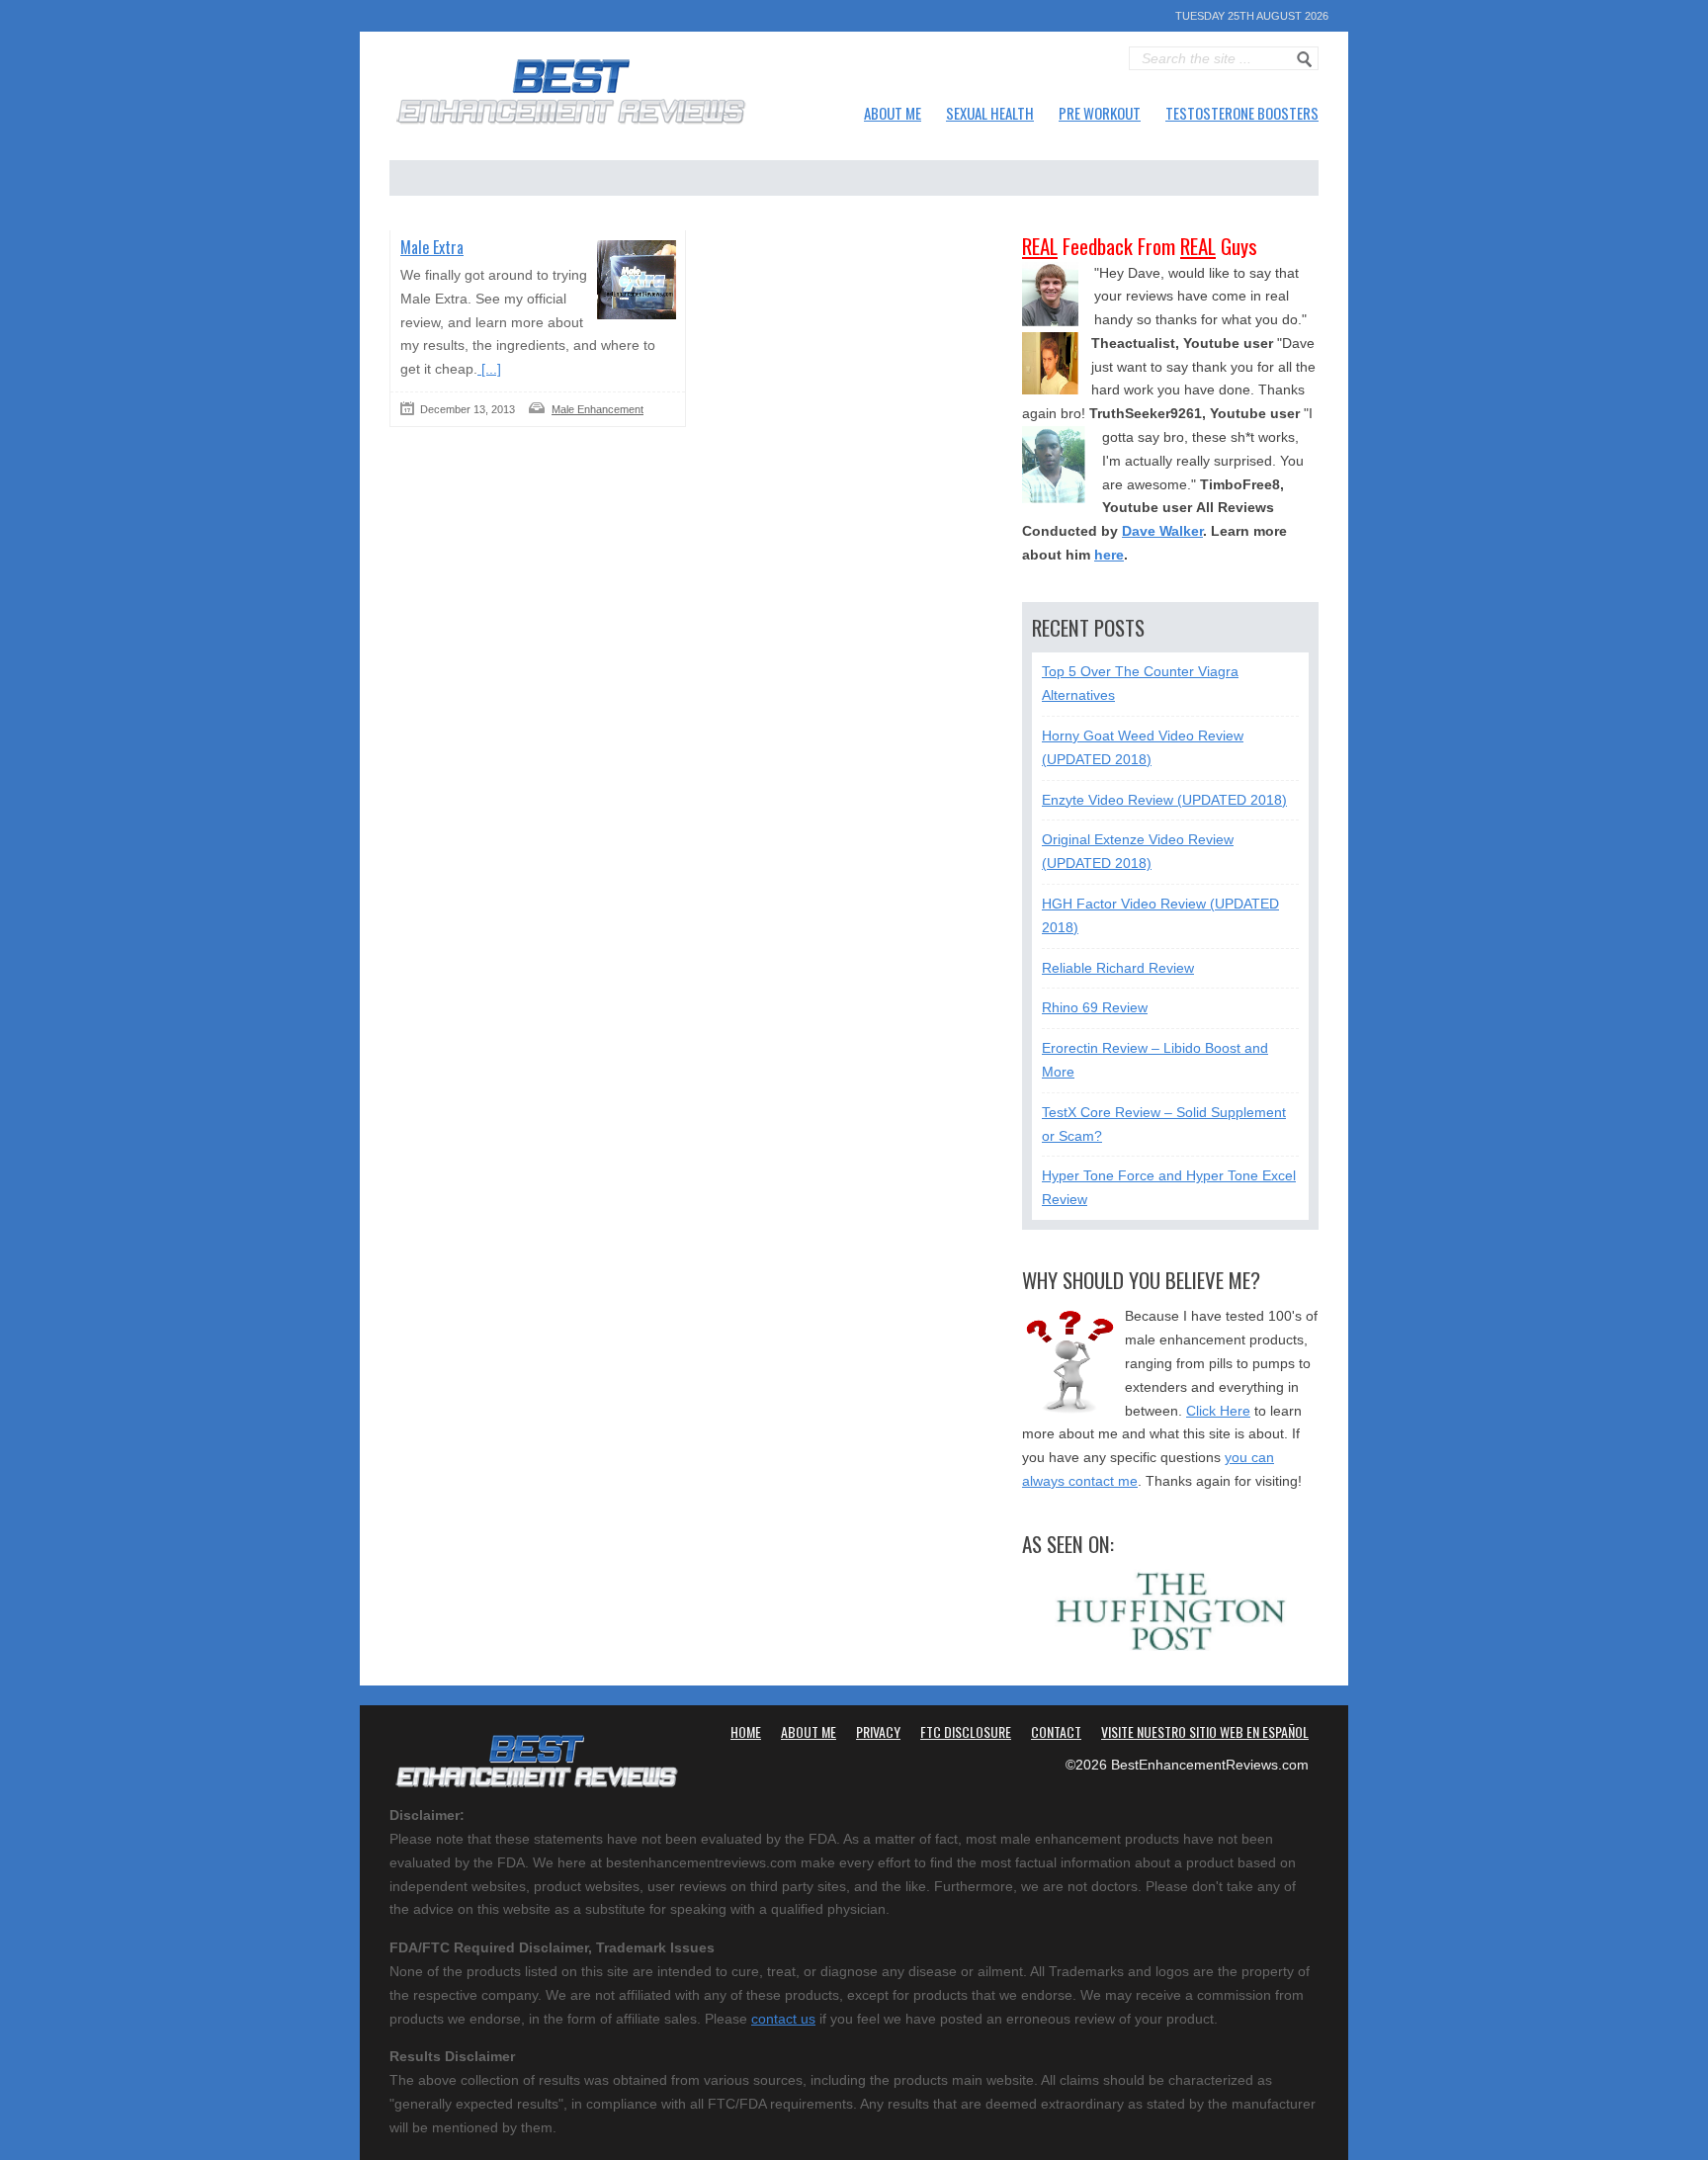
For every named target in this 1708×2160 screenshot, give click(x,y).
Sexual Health (990, 113)
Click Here (1218, 1411)
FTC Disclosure (966, 1731)
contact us (783, 2019)
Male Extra (432, 247)
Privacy (878, 1731)
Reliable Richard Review (1118, 968)
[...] (489, 369)
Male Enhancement (598, 409)
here (1109, 555)
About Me (893, 113)
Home (746, 1731)
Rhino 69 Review (1095, 1007)
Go (1305, 59)
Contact (1056, 1731)
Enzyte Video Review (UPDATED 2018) (1164, 800)
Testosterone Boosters (1242, 113)
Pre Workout (1100, 113)
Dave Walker (1162, 531)
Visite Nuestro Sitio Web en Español (1205, 1731)
